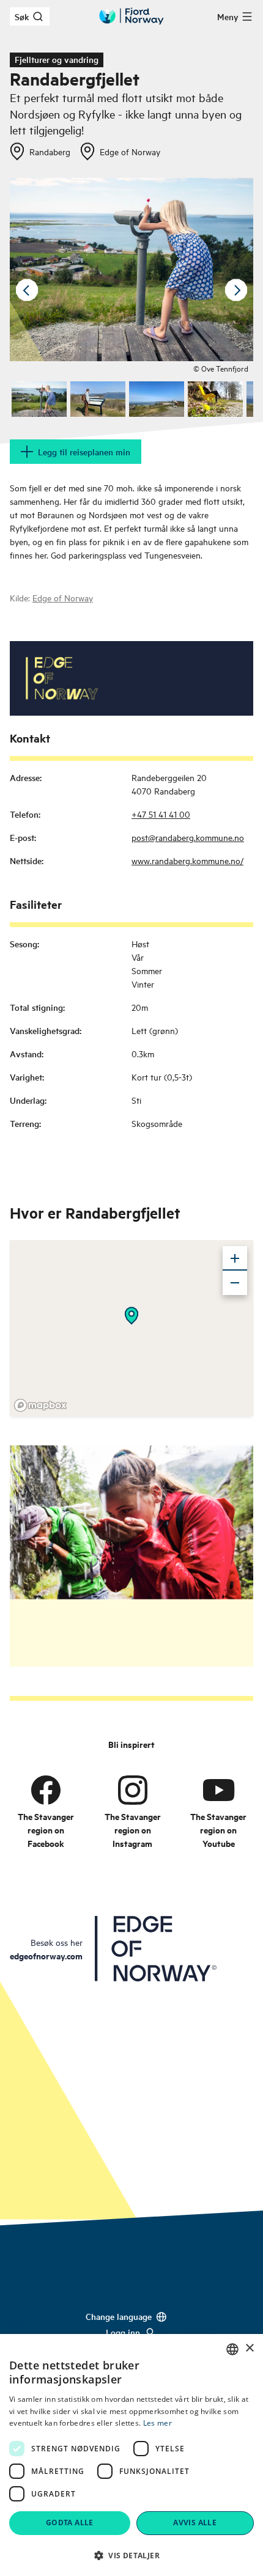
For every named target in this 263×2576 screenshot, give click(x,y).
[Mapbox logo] (40, 1405)
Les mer (157, 2423)
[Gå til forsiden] (131, 16)
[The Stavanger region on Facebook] (46, 1790)
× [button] (249, 2348)
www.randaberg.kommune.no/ (187, 860)
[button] (131, 2555)
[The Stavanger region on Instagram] (133, 1790)
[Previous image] (27, 290)
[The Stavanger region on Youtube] (218, 1790)
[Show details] (131, 1316)
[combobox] (232, 2349)
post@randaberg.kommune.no (188, 837)
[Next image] (236, 290)
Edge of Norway (63, 597)
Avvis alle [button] (195, 2523)
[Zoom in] (235, 1258)
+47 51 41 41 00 (161, 814)
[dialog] (131, 2455)
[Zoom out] (235, 1283)
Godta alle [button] (70, 2523)
